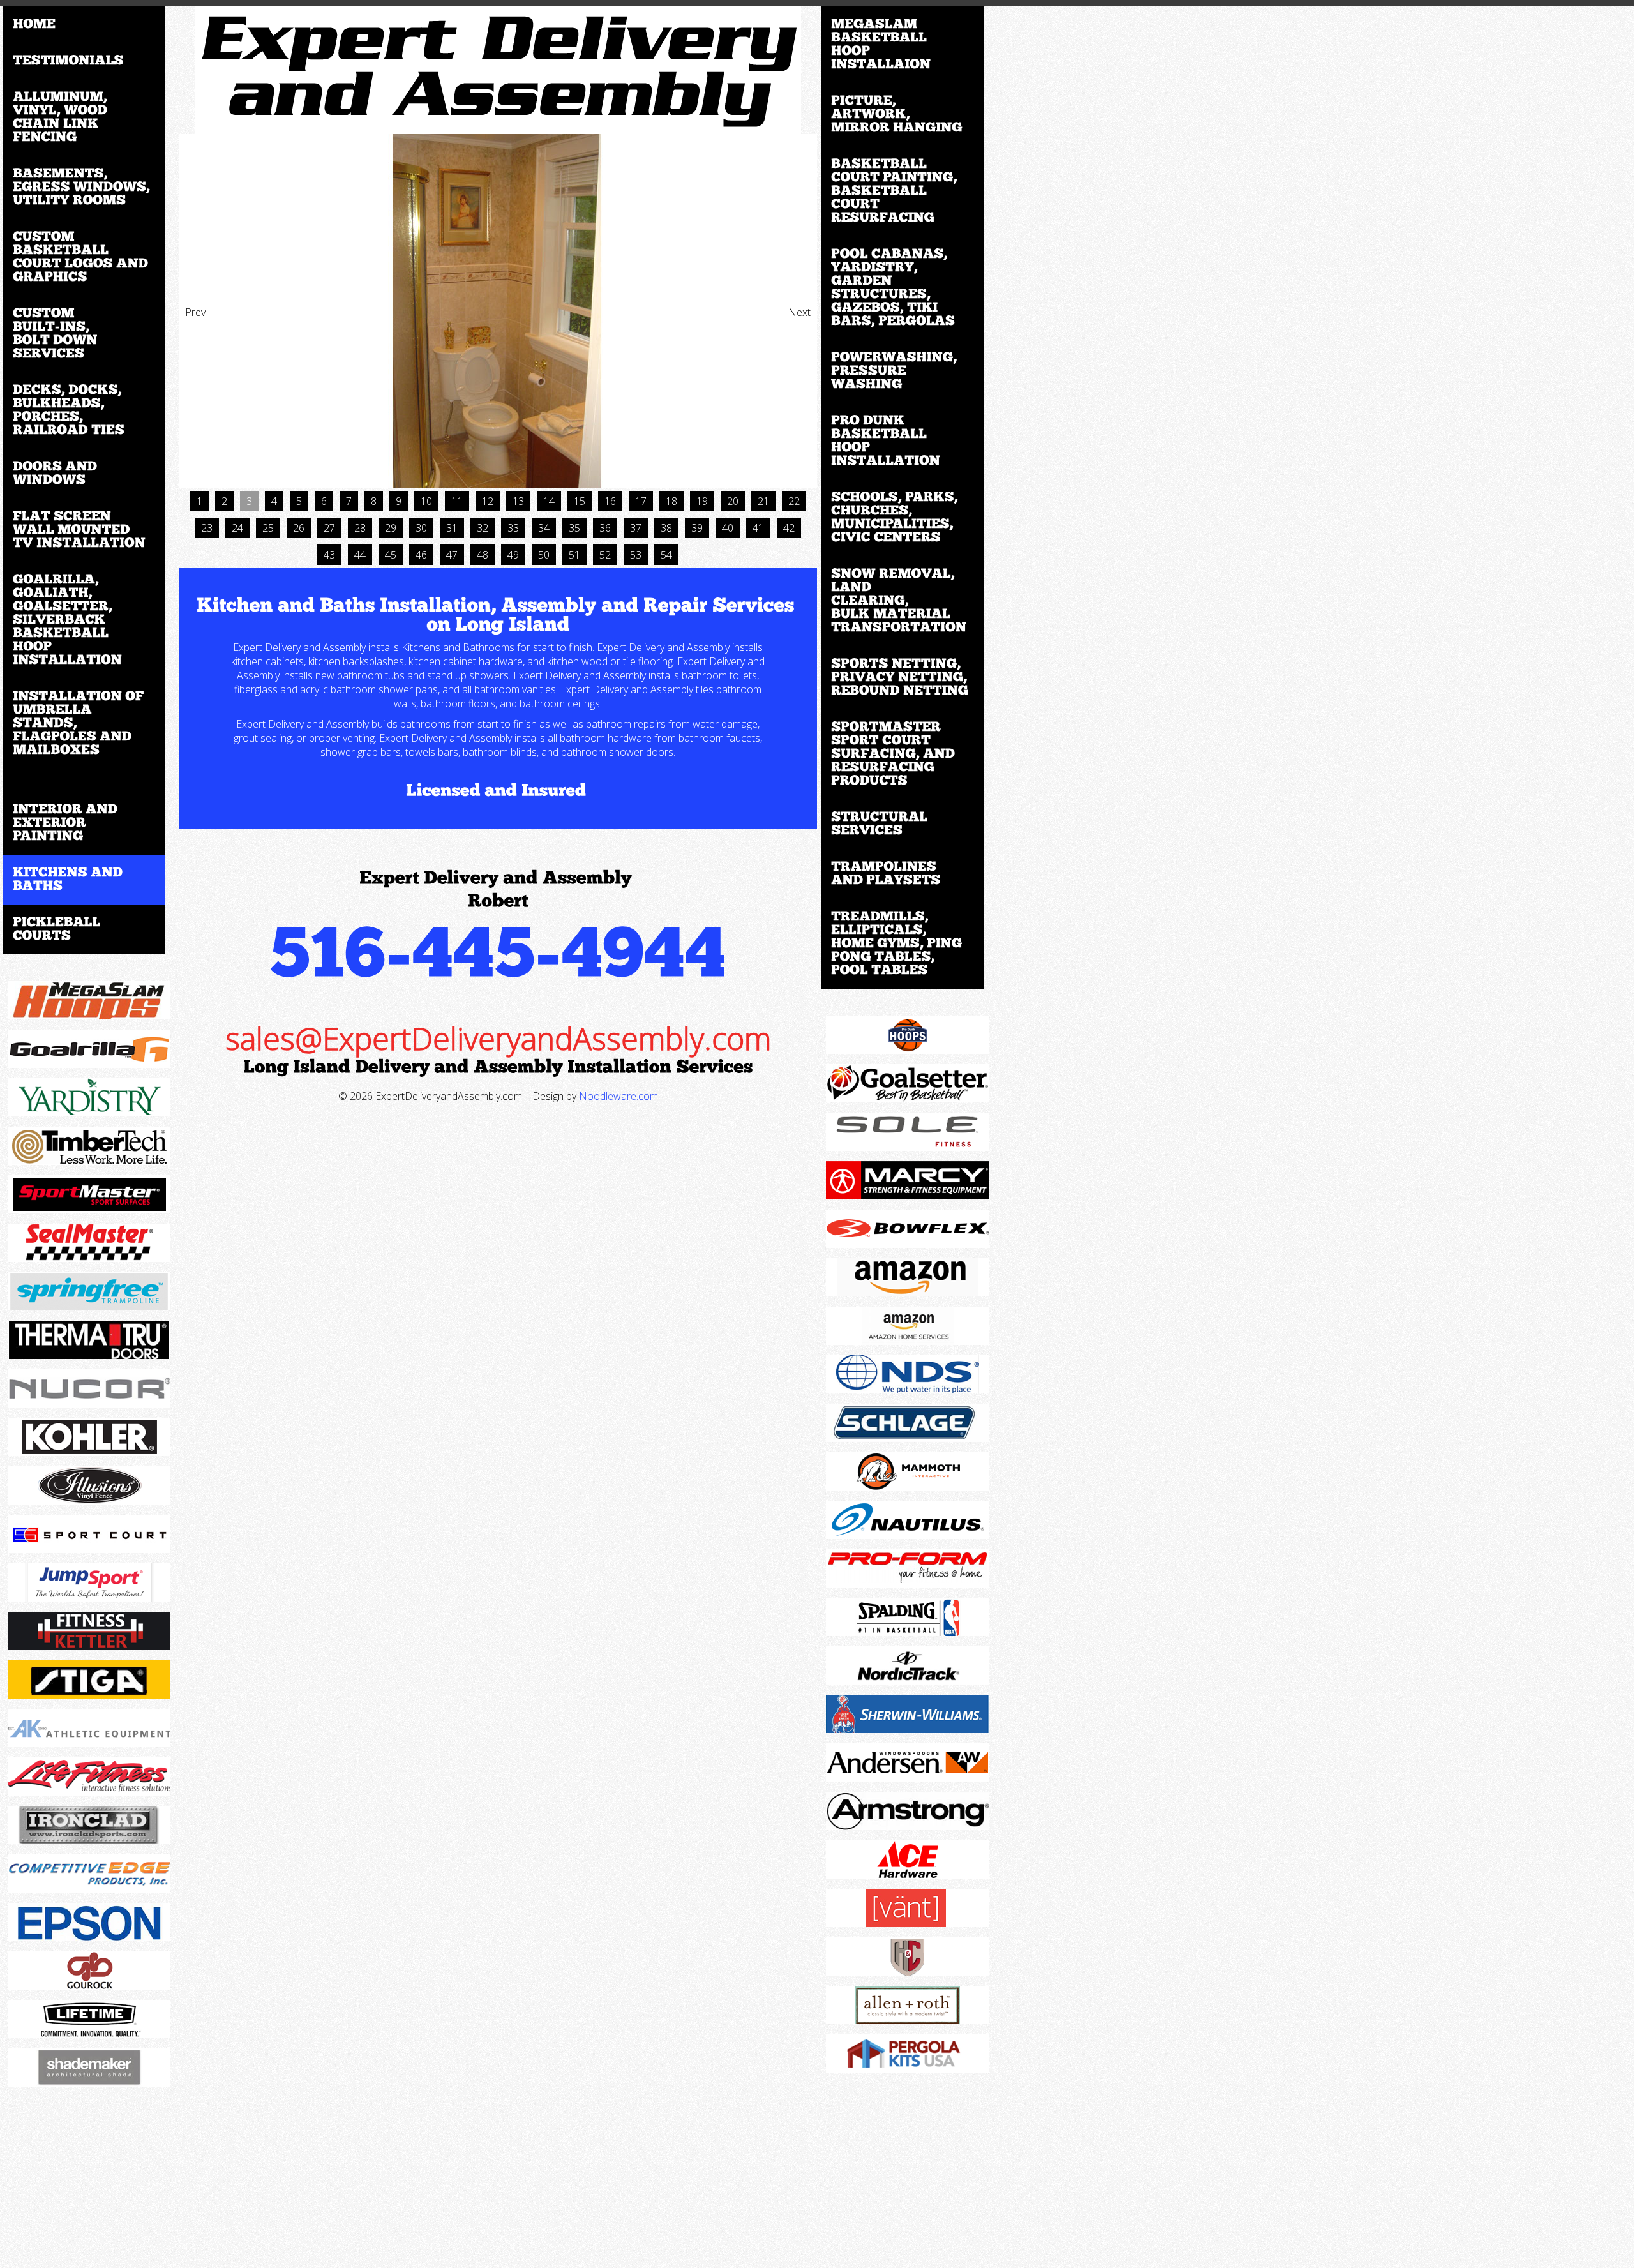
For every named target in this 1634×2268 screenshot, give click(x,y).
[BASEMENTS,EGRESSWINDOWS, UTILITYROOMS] (84, 187)
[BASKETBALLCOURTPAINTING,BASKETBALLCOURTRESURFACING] (902, 191)
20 (733, 501)
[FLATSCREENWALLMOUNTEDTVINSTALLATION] (84, 530)
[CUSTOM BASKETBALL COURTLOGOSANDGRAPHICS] (84, 257)
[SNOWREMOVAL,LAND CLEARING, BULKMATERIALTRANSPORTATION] (902, 601)
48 (483, 555)
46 (421, 555)
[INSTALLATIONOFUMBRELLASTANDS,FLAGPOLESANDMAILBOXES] (84, 724)
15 (580, 501)
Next (799, 312)
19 (702, 501)
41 (758, 528)
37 (636, 528)
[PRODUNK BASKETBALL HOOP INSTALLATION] (902, 441)
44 (360, 555)
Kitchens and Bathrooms (458, 647)
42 (789, 528)
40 (728, 528)
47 (452, 555)
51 (574, 555)
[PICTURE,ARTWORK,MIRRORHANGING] (902, 115)
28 (360, 528)
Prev (195, 312)
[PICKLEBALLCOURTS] (84, 929)
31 (452, 528)
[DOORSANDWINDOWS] (84, 474)
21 (763, 501)
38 (666, 528)
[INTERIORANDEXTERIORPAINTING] (84, 823)
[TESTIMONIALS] (84, 61)
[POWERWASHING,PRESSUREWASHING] (902, 371)
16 (610, 501)
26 (299, 528)
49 (513, 555)
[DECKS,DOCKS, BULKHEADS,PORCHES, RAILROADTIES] (84, 410)
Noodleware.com (618, 1096)
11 (457, 501)
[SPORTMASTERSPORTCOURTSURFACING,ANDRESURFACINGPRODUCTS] (902, 754)
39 (697, 528)
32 (483, 528)
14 (549, 501)
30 (421, 528)
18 (671, 501)
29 (391, 528)
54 (666, 555)
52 (605, 555)
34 (544, 528)
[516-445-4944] (498, 950)
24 (237, 528)
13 (518, 501)
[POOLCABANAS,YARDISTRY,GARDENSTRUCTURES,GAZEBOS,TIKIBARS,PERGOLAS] (902, 288)
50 (544, 555)
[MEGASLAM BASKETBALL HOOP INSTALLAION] (902, 45)
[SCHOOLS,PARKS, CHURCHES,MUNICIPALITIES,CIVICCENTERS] (902, 518)
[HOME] (84, 25)
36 (605, 528)
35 (574, 528)
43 (329, 555)
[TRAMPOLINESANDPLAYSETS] (902, 874)
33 (513, 528)
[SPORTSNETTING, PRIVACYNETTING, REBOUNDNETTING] (902, 678)
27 (329, 528)
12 (488, 501)
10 (426, 501)
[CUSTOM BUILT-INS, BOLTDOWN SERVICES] (84, 334)
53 (636, 555)
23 (207, 528)
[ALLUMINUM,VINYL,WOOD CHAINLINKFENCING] (84, 117)
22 (794, 501)
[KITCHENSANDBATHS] (84, 880)
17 (641, 501)
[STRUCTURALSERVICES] (902, 824)
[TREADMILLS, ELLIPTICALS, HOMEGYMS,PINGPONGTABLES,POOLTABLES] (902, 944)
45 (391, 555)
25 (268, 528)
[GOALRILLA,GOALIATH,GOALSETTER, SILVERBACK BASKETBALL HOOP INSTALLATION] (84, 620)
